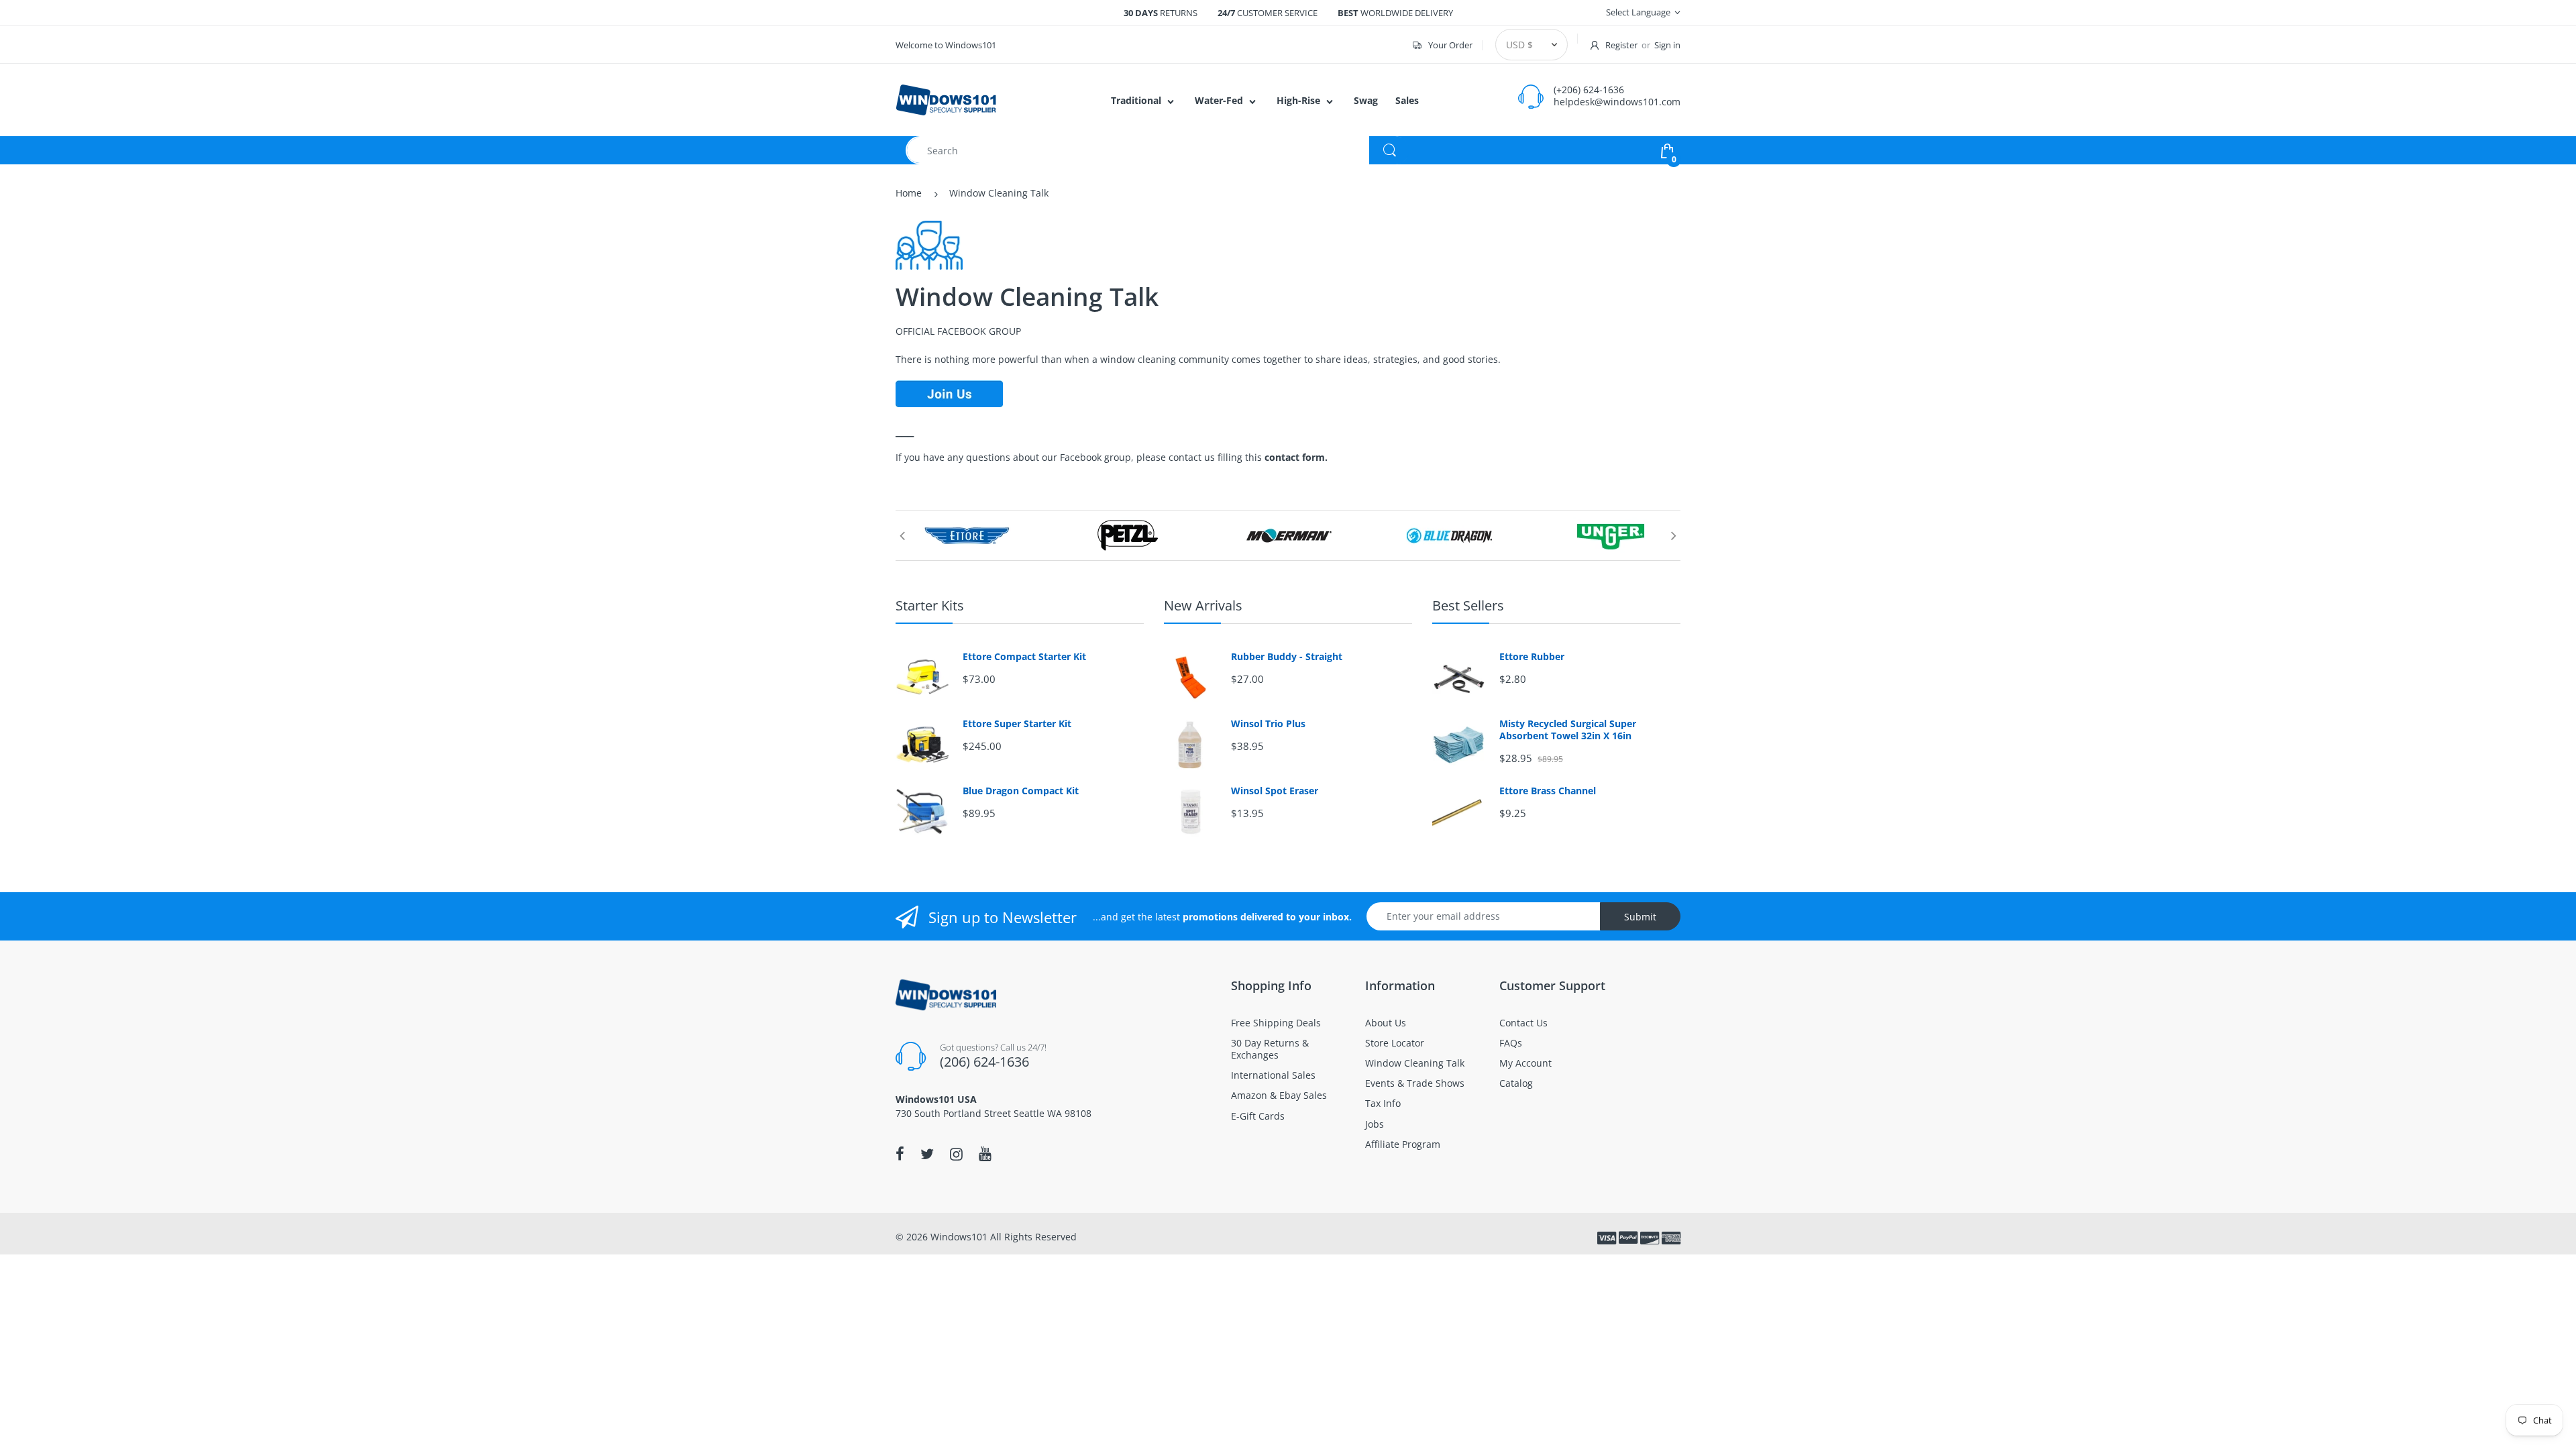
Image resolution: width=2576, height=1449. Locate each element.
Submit (1640, 917)
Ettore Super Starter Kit (1017, 724)
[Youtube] (985, 1154)
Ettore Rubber (1532, 657)
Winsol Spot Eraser (1275, 791)
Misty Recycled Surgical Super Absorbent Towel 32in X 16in (1568, 730)
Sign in (1667, 45)
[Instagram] (956, 1154)
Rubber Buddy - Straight (1287, 657)
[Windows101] (946, 99)
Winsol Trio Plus (1268, 724)
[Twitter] (927, 1154)
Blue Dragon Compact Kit (1021, 791)
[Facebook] (900, 1154)
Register (1621, 45)
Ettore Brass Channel (1548, 791)
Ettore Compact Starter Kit (1024, 657)
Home (909, 193)
